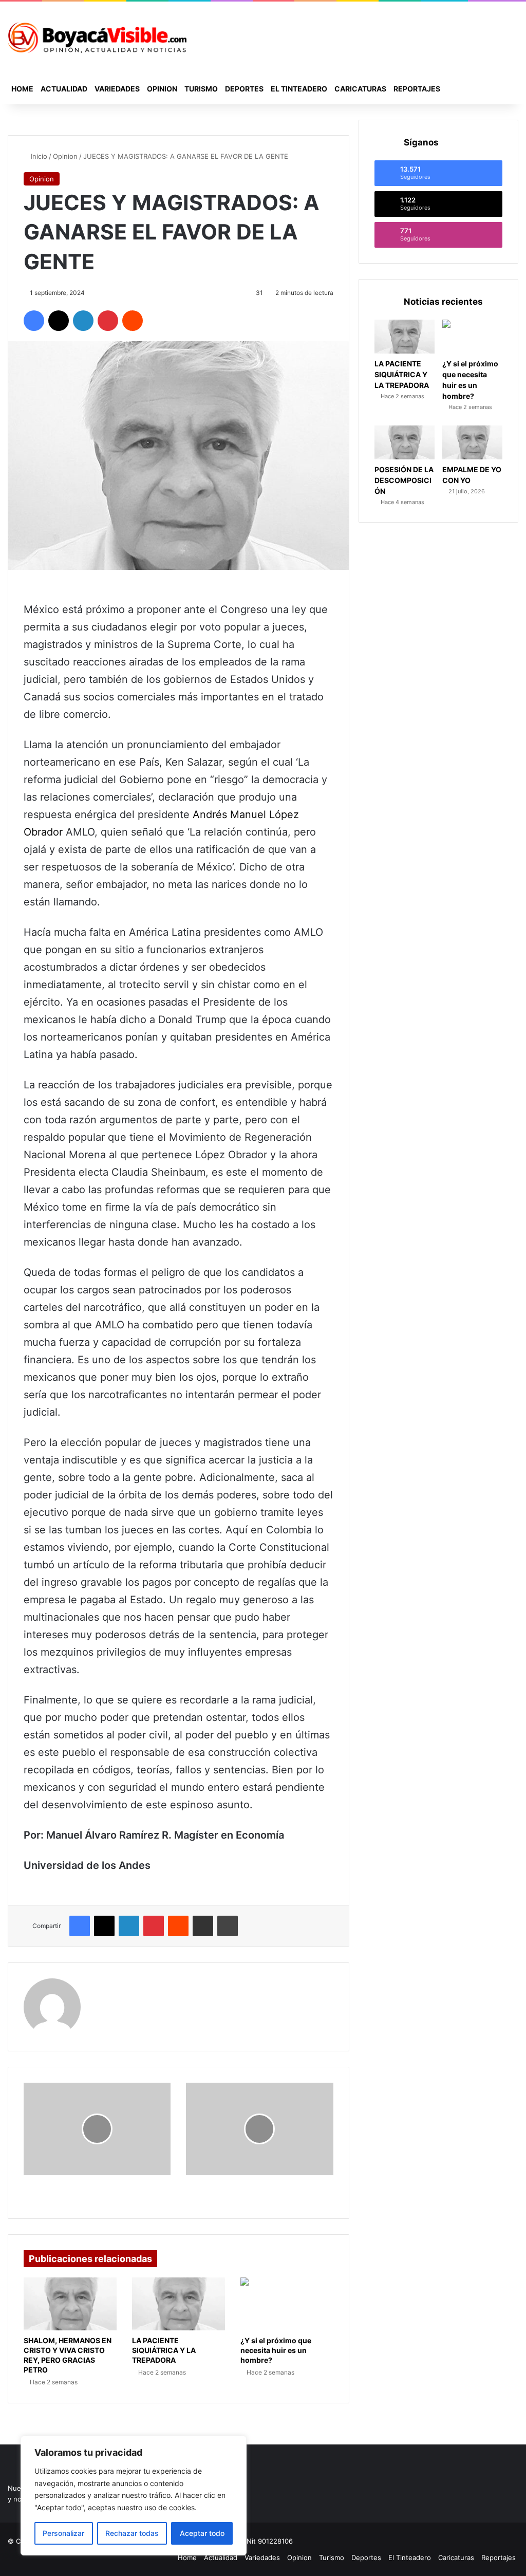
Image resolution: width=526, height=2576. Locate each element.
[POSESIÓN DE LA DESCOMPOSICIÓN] (405, 442)
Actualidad (64, 89)
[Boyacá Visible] (97, 38)
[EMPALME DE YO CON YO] (472, 442)
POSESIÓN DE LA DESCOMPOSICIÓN (404, 480)
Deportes (244, 89)
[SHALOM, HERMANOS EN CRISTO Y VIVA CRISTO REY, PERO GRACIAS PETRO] (70, 2304)
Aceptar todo (202, 2533)
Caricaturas (360, 89)
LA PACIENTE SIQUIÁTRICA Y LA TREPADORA (164, 2350)
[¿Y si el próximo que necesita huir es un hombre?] (287, 2304)
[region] (134, 2496)
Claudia (108, 1985)
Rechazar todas (132, 2533)
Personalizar (63, 2533)
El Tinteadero (299, 89)
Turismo (201, 89)
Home (22, 89)
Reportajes (417, 89)
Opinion (162, 89)
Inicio (38, 156)
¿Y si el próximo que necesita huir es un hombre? (276, 2350)
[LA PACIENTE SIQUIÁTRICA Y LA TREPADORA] (179, 2304)
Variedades (117, 89)
